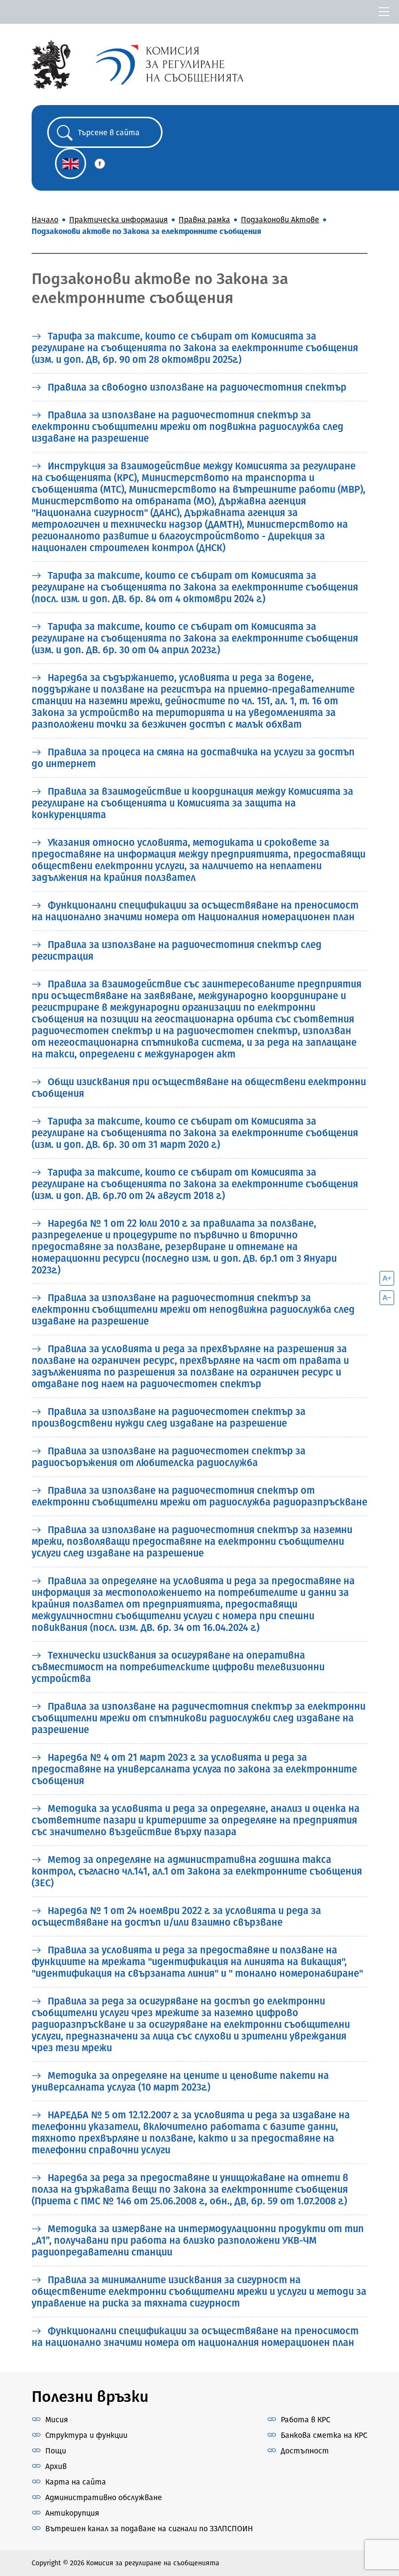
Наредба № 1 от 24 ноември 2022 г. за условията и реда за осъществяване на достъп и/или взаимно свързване (176, 1916)
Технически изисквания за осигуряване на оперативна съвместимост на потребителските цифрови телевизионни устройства (178, 1667)
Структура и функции (86, 2435)
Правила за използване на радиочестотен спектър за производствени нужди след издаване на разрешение (169, 1417)
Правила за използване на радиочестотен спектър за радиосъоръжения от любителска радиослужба (169, 1457)
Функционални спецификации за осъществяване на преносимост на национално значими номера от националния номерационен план (195, 2337)
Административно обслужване (104, 2497)
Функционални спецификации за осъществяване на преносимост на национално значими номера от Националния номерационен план (195, 911)
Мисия (57, 2420)
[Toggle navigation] (384, 12)
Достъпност (305, 2451)
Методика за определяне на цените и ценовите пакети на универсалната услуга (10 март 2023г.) (180, 2081)
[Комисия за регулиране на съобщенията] (51, 64)
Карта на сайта (76, 2482)
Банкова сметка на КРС (324, 2435)
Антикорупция (72, 2513)
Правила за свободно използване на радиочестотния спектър (196, 387)
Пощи (56, 2451)
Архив (56, 2466)
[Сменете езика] (71, 163)
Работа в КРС (306, 2420)
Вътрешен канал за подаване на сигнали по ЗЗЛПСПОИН (149, 2529)
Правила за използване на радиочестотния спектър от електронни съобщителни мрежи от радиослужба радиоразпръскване (199, 1496)
